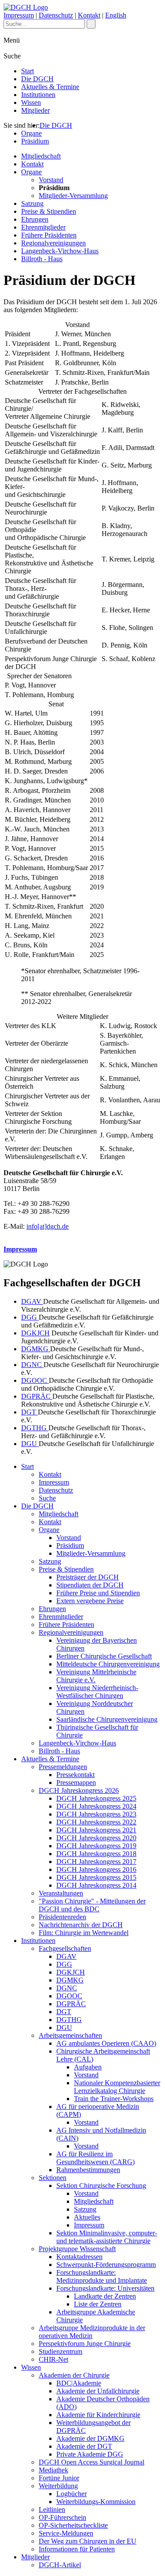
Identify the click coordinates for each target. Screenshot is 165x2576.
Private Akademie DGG (90, 2454)
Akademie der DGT (84, 2446)
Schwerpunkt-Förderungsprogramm (106, 2265)
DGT (29, 1412)
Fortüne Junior (59, 2478)
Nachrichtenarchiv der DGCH (81, 1925)
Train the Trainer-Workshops (114, 2099)
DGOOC (35, 1380)
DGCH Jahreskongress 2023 (96, 1814)
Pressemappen (76, 1783)
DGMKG (36, 1349)
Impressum (19, 15)
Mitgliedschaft (41, 156)
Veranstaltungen (61, 1893)
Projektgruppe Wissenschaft (77, 2249)
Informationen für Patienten (77, 2549)
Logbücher (71, 2494)
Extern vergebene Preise (90, 1601)
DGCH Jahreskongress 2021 (96, 1830)
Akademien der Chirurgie (74, 2375)
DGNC (32, 1365)
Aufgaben (88, 2067)
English (116, 15)
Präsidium (35, 141)
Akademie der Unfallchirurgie (98, 2391)
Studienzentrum (60, 2351)
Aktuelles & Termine (50, 87)
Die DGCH (37, 79)
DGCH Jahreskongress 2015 (96, 1877)
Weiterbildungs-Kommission (96, 2502)
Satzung (32, 203)
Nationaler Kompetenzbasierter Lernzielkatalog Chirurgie (117, 2087)
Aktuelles (87, 2217)
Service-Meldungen (66, 2533)
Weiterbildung (58, 2486)
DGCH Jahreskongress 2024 (96, 1806)
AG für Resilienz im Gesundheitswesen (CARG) (95, 2158)
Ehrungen (35, 219)
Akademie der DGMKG (90, 2438)
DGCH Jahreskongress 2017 (96, 1862)
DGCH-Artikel (60, 2565)
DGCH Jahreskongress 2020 (96, 1838)
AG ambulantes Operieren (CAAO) (106, 2043)
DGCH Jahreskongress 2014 (96, 1885)
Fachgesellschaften (65, 1948)
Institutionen (38, 95)
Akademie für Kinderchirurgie (98, 2415)
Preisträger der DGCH (88, 1577)
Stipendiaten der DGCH (90, 1585)
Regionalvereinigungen (53, 243)
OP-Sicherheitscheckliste (73, 2525)
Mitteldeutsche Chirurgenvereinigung (108, 1664)
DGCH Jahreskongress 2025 (96, 1798)
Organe (31, 133)
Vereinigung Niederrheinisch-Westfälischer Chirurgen (97, 1692)
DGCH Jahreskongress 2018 (96, 1854)
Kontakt (89, 15)
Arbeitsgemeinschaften (70, 2035)
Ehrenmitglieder (43, 227)
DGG (30, 1317)
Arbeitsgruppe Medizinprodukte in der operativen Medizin (92, 2332)
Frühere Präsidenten (49, 235)
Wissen (31, 103)
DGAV (32, 1301)
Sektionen (53, 2178)
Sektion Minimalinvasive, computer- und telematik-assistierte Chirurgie (107, 2237)
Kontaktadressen (79, 2257)
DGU (30, 1444)
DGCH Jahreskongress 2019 (96, 1846)
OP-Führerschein (62, 2517)
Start (27, 71)
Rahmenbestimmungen (88, 2170)
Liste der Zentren (98, 2304)
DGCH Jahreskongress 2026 (79, 1790)
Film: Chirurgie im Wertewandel (84, 1933)
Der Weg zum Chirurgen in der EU (88, 2541)
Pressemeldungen (63, 1767)
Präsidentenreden (62, 1917)
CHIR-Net (53, 2359)
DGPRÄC (37, 1396)
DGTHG (35, 1428)
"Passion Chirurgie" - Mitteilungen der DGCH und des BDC (92, 1905)
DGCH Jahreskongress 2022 (96, 1822)
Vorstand (51, 180)
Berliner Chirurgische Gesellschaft (104, 1656)
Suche (47, 1498)
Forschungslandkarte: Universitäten (105, 2288)
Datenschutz (56, 15)
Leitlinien (52, 2509)
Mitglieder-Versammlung (73, 196)
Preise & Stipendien (49, 211)
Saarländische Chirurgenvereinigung (107, 1719)
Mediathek (53, 2470)
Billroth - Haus (42, 259)
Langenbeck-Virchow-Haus (60, 251)
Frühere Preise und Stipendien (98, 1593)
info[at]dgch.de (48, 1226)
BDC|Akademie (79, 2383)
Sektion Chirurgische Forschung (101, 2186)
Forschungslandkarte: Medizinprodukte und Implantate (102, 2276)
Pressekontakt (75, 1775)
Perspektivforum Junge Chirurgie (85, 2344)
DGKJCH (35, 1333)
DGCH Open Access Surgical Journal (92, 2462)
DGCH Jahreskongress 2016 (96, 1869)
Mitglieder (35, 110)
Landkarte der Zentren (105, 2296)
